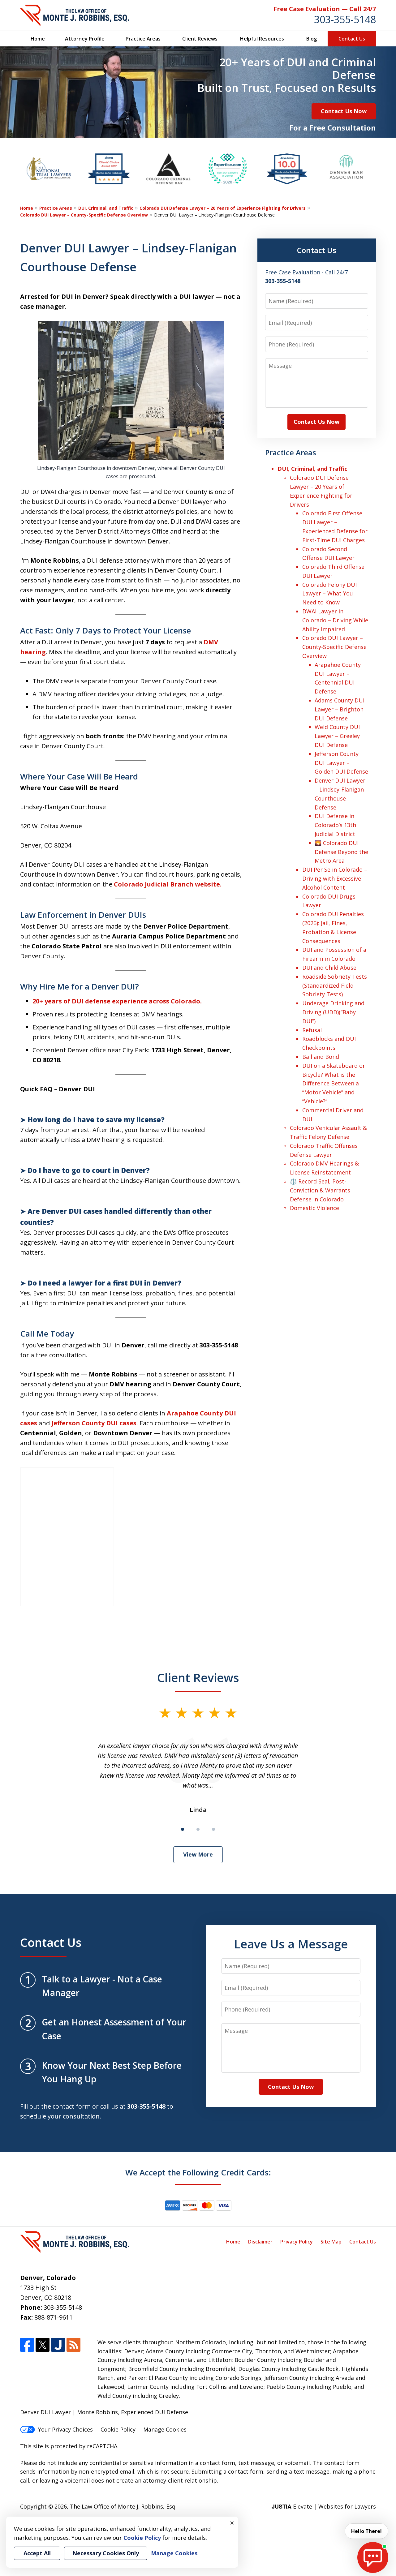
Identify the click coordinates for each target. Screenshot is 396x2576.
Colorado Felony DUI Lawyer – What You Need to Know (329, 594)
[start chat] (373, 2557)
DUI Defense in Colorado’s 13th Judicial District (335, 825)
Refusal (312, 1030)
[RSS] (73, 2345)
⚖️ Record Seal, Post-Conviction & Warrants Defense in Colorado (320, 1190)
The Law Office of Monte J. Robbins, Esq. (123, 2506)
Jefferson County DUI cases (94, 1423)
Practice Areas (143, 39)
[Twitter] (43, 2345)
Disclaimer (260, 2242)
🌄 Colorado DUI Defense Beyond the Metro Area (341, 852)
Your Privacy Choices (65, 2429)
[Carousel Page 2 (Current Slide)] (198, 1829)
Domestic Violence (314, 1208)
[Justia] (58, 2345)
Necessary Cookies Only (106, 2553)
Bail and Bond (321, 1057)
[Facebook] (27, 2345)
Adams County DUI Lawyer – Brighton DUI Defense (340, 709)
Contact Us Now (344, 111)
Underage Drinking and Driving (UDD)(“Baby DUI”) (333, 1012)
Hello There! (366, 2531)
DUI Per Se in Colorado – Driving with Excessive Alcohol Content (335, 878)
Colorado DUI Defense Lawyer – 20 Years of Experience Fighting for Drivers (223, 208)
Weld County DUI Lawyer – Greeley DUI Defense (337, 736)
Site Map (331, 2242)
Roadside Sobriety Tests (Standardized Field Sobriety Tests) (335, 985)
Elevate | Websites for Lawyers (324, 2506)
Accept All (37, 2553)
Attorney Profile (85, 39)
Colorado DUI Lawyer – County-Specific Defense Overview (84, 215)
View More (198, 1854)
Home (38, 39)
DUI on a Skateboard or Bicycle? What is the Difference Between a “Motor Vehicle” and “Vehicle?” (334, 1083)
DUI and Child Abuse (329, 968)
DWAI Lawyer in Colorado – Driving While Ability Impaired (335, 620)
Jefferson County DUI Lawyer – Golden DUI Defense (341, 763)
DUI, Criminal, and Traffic (106, 208)
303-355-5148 (345, 19)
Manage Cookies (165, 2429)
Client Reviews (200, 39)
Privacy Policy (297, 2242)
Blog (312, 39)
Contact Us (352, 39)
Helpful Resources (262, 39)
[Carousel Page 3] (213, 1829)
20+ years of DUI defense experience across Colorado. (117, 1001)
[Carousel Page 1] (183, 1829)
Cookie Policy (118, 2429)
